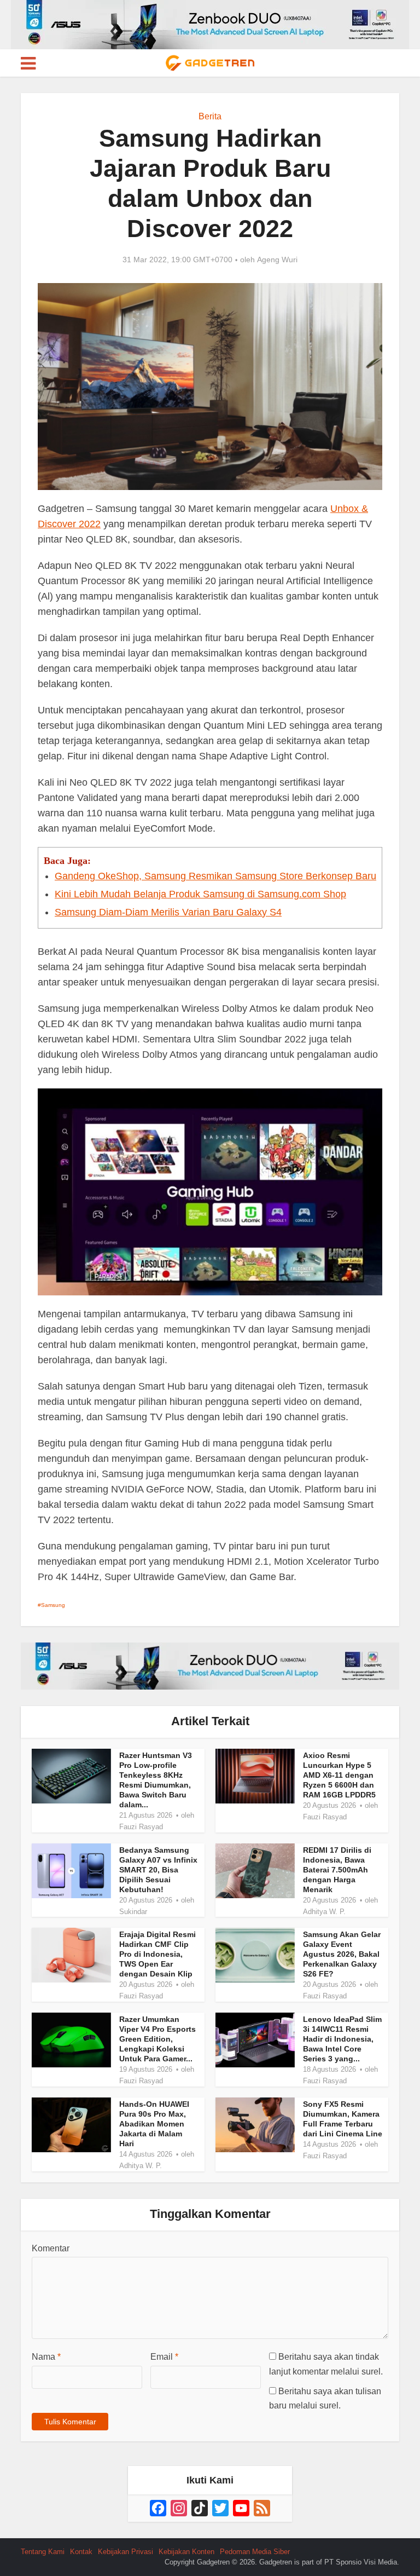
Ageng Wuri (277, 260)
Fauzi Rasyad (141, 1827)
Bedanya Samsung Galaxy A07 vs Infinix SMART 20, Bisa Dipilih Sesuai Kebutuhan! (158, 1870)
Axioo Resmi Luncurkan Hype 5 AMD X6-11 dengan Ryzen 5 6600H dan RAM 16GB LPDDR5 (339, 1775)
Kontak (81, 2552)
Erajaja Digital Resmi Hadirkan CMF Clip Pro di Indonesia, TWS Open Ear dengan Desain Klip (157, 1954)
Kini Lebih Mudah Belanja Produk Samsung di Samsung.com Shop (200, 894)
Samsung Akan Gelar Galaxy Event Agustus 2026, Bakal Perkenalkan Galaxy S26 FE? (342, 1954)
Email (164, 2357)
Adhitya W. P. (324, 1912)
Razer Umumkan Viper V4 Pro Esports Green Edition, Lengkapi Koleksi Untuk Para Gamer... (157, 2039)
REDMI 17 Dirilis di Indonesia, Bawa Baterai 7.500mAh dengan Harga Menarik (337, 1870)
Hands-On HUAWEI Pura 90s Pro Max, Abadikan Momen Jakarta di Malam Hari (154, 2124)
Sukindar (133, 1912)
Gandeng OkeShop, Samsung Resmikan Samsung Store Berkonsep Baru (215, 876)
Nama (46, 2357)
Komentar (51, 2248)
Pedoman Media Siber (255, 2552)
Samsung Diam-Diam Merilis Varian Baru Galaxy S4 (168, 912)
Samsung (53, 1605)
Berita (210, 116)
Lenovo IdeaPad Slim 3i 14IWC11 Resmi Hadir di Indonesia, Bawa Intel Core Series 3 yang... (342, 2039)
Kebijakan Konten (186, 2552)
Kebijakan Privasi (126, 2552)
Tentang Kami (43, 2552)
